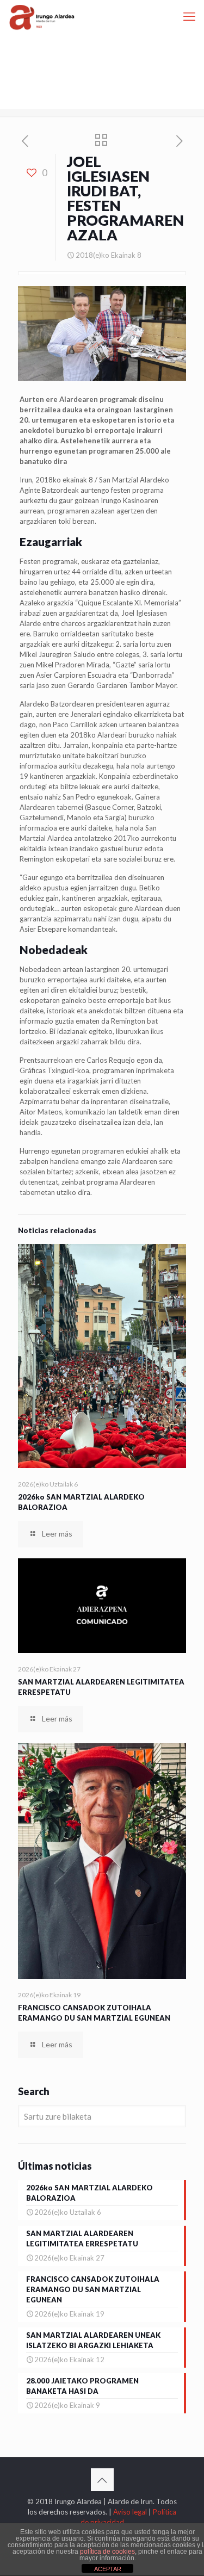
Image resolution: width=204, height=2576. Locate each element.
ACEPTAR (108, 2569)
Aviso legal (130, 2512)
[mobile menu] (189, 16)
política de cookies (107, 2552)
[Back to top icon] (102, 2480)
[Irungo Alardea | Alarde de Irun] (42, 16)
